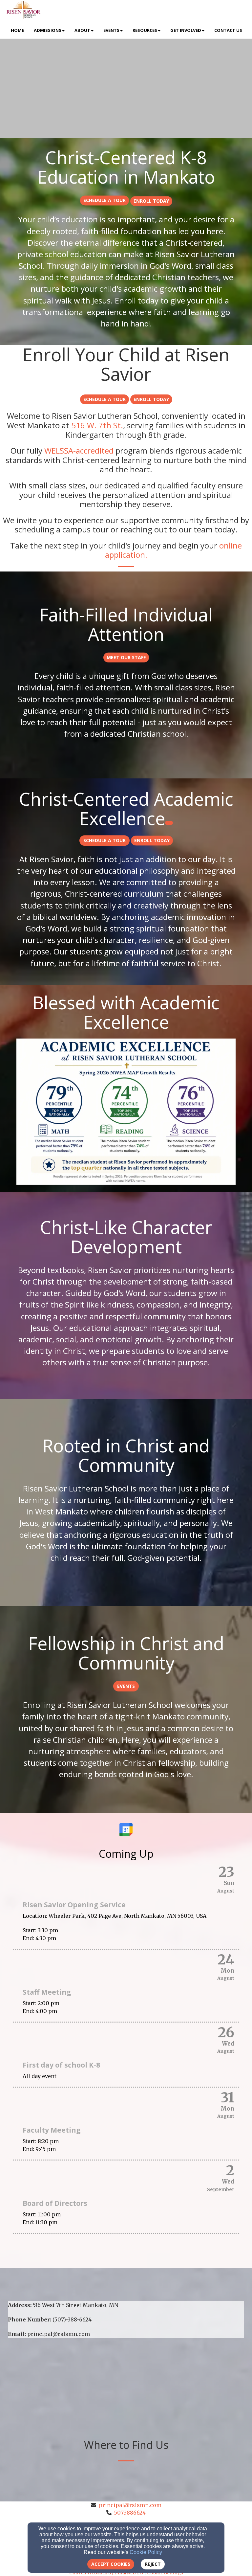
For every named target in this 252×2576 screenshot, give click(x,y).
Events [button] (111, 30)
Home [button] (17, 30)
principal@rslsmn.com (130, 2505)
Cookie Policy (146, 2552)
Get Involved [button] (186, 30)
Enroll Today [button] (151, 201)
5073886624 (130, 2513)
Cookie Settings (165, 2573)
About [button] (82, 30)
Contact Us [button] (228, 30)
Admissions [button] (48, 30)
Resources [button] (145, 30)
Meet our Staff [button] (126, 657)
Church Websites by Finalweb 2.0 (106, 2573)
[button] (105, 201)
